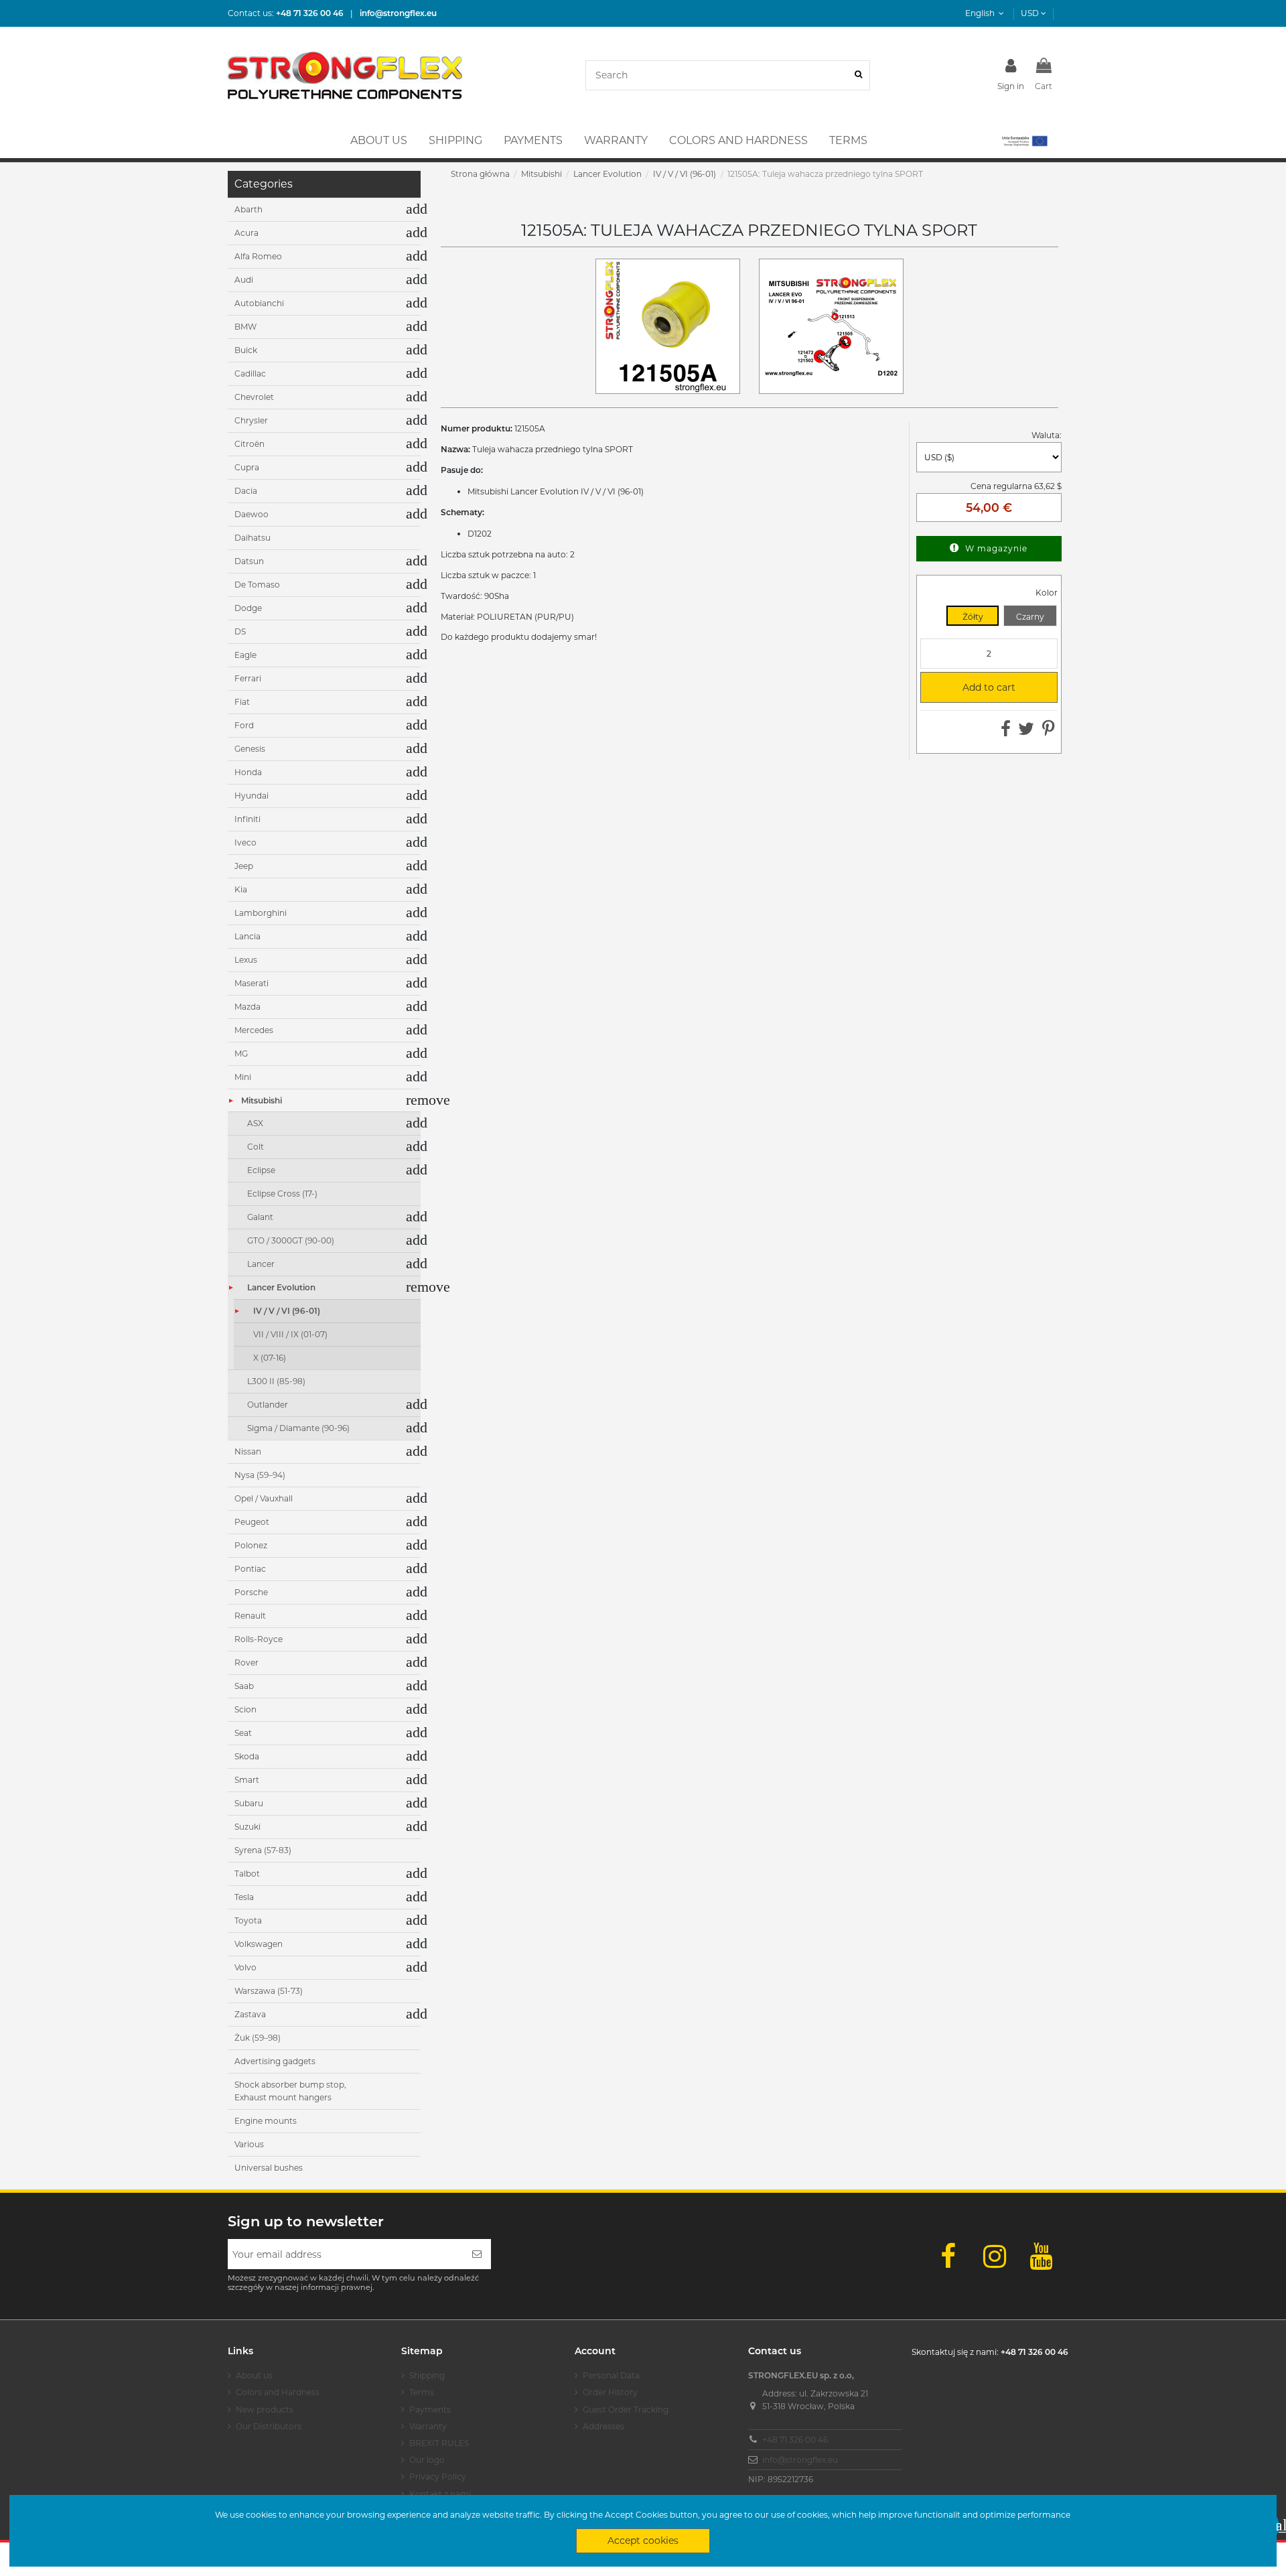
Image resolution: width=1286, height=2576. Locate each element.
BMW (245, 327)
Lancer (261, 1264)
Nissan (248, 1451)
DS (240, 631)
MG (241, 1054)
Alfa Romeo (258, 256)
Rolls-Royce (259, 1639)
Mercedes (254, 1030)
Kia (241, 889)
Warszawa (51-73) (269, 1991)
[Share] (1006, 732)
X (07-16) (270, 1358)
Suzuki (247, 1827)
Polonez (251, 1545)
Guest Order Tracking (626, 2410)
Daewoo (252, 514)
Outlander (268, 1405)
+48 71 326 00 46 (795, 2440)
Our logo (427, 2460)
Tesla (244, 1897)
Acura (246, 233)
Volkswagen (259, 1944)
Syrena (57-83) (263, 1850)
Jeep (244, 866)
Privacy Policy (438, 2477)
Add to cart (973, 687)
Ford (244, 725)
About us (254, 2375)
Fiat (242, 702)
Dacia (246, 491)
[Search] (858, 75)
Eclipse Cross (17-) (282, 1194)
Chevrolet (254, 397)
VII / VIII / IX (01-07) (290, 1334)
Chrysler (251, 420)
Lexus (246, 960)
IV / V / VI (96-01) (287, 1311)
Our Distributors (269, 2426)
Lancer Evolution (281, 1287)
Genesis (250, 749)
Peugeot (252, 1522)
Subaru (249, 1803)
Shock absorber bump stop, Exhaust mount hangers (290, 2091)
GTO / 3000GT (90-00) (291, 1240)
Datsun (249, 561)
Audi (244, 280)
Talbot (247, 1874)
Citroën (249, 444)
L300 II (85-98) (276, 1381)
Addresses (603, 2426)
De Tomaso (257, 585)
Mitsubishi (262, 1100)
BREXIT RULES (439, 2443)
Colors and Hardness (278, 2392)
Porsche (251, 1592)
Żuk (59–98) (258, 2038)
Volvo (245, 1967)
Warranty (428, 2426)
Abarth (248, 209)
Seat (243, 1733)
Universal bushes (269, 2168)
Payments (430, 2410)
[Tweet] (1026, 732)
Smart (247, 1780)
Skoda (247, 1756)
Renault (250, 1616)
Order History (610, 2392)
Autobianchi (259, 303)
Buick (246, 350)
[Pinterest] (1049, 732)
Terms (422, 2392)
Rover (246, 1663)
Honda (248, 772)
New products (265, 2410)
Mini (243, 1077)
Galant (260, 1217)
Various (249, 2144)
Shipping (427, 2375)
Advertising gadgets (275, 2061)
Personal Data (611, 2375)
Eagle (245, 655)
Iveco (245, 842)
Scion (245, 1709)
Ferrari (248, 678)
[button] (1024, 141)
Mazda (247, 1007)
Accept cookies (643, 2540)
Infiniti (247, 819)
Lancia (247, 936)
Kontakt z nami (440, 2494)
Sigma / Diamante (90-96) (298, 1428)
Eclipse (261, 1170)
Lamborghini (261, 913)
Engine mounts (266, 2121)
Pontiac (250, 1569)
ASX (255, 1123)
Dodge (248, 608)
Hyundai (252, 796)
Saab (244, 1686)
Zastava (250, 2014)
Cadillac (250, 374)
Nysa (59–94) (260, 1475)
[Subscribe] (477, 2254)
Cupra (247, 467)
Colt (256, 1147)
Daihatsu (253, 538)
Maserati (252, 983)
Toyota (248, 1920)
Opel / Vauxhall (264, 1498)
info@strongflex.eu (800, 2460)
